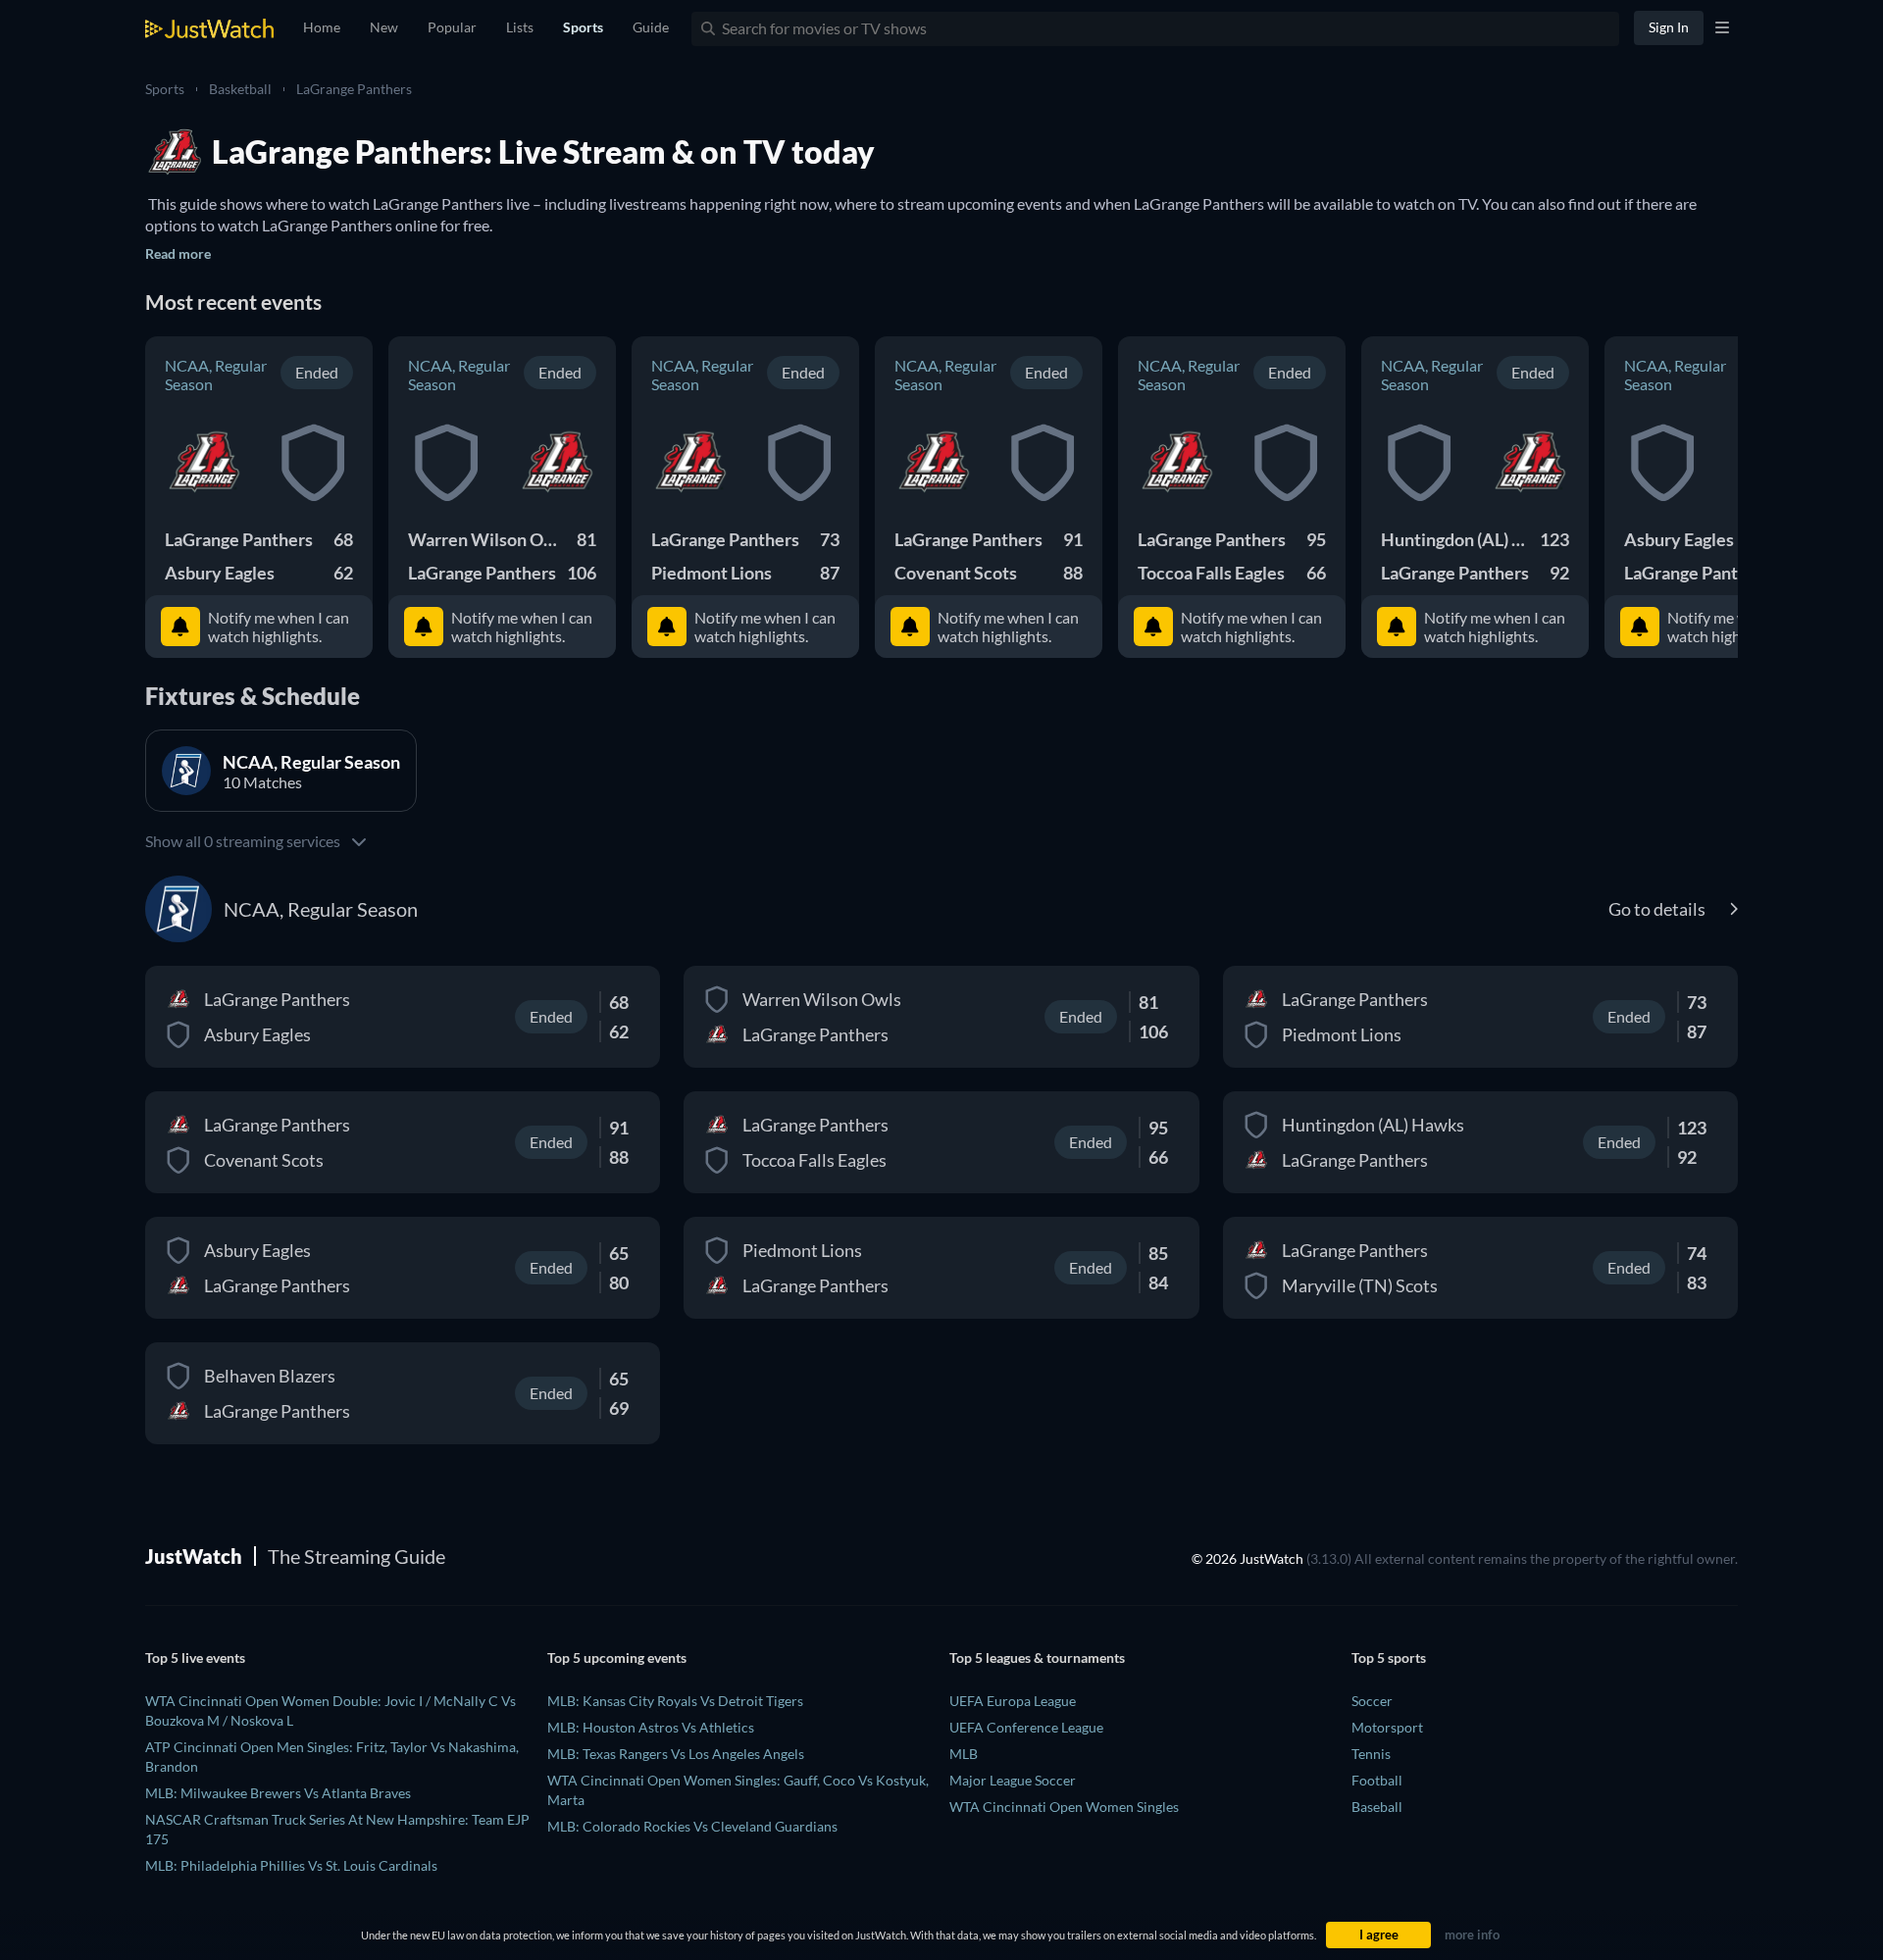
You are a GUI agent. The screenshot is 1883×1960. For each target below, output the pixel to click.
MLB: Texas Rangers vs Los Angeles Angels (676, 1754)
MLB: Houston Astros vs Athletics (651, 1727)
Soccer (1372, 1701)
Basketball (240, 89)
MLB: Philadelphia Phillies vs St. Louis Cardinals (291, 1865)
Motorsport (1387, 1727)
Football (1377, 1780)
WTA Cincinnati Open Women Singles (1064, 1807)
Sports (165, 89)
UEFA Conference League (1026, 1727)
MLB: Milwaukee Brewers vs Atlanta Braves (278, 1793)
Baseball (1377, 1807)
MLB (964, 1754)
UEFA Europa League (1013, 1701)
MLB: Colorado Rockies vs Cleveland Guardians (692, 1826)
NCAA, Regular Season (216, 375)
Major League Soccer (1013, 1780)
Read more (178, 253)
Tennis (1371, 1754)
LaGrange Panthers (354, 89)
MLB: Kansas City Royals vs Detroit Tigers (675, 1701)
